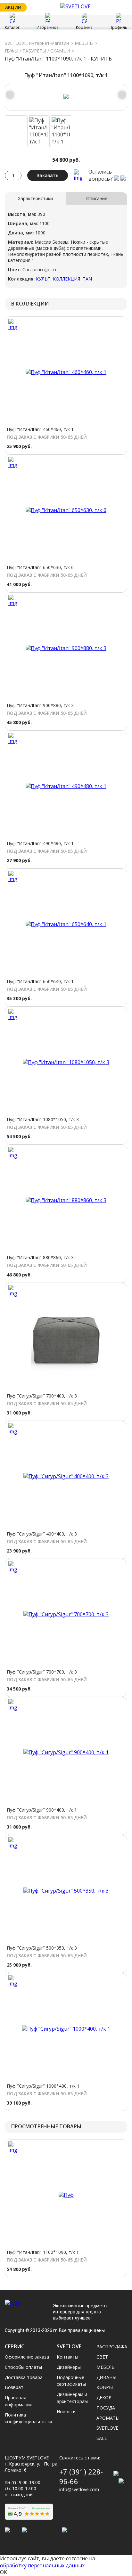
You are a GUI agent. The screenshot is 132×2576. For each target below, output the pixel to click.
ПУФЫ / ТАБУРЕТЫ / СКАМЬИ (37, 51)
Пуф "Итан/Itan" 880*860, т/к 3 (40, 1257)
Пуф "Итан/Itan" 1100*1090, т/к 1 (43, 2252)
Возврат (14, 2387)
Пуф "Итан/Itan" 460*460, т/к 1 (40, 429)
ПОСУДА (106, 2408)
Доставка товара (24, 2377)
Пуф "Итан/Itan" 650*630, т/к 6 (40, 567)
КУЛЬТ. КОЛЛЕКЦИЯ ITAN (64, 279)
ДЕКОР (104, 2397)
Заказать (48, 175)
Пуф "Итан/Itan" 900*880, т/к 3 (40, 705)
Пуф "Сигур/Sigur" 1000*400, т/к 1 (43, 2086)
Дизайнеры (69, 2367)
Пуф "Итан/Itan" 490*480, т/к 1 (40, 843)
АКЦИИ (13, 7)
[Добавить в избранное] (78, 175)
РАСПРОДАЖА (112, 2347)
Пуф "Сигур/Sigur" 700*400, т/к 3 (42, 1396)
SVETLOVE (107, 2428)
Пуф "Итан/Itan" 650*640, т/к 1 (40, 981)
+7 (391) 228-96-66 (81, 2477)
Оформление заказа (27, 2357)
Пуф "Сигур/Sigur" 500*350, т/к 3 (42, 1948)
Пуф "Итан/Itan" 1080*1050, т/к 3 (43, 1119)
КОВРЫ (105, 2387)
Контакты (67, 2357)
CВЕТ (102, 2357)
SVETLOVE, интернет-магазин (37, 43)
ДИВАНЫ (106, 2377)
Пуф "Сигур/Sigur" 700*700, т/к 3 (42, 1672)
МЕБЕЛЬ (84, 43)
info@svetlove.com (79, 2489)
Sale (102, 2438)
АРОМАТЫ (108, 2418)
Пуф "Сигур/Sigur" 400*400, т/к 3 (42, 1534)
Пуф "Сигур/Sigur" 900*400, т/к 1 (42, 1810)
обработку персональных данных (42, 2565)
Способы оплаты (23, 2367)
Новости (66, 2412)
